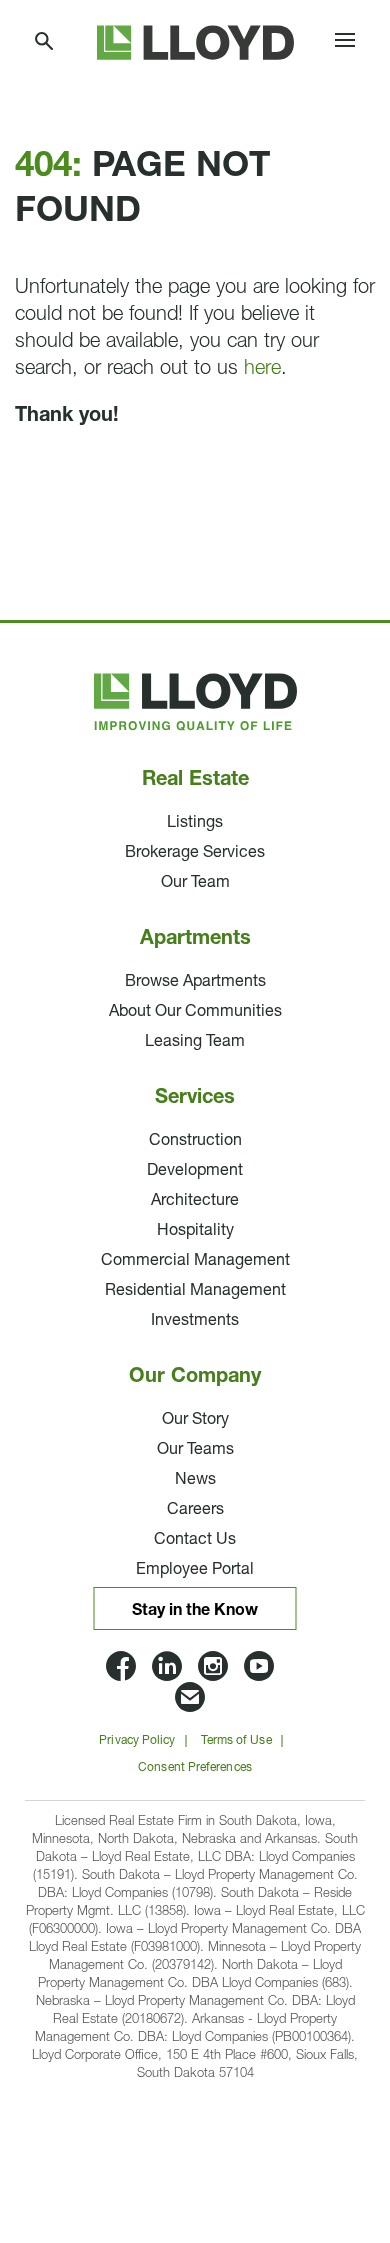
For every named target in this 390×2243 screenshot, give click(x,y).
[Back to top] (320, 2103)
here (262, 369)
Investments (195, 1321)
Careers (195, 1510)
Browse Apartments (195, 982)
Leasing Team (195, 1042)
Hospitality (195, 1231)
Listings (195, 823)
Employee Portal (195, 1570)
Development (195, 1171)
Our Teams (195, 1450)
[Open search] (45, 42)
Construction (195, 1141)
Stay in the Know (195, 1611)
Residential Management (195, 1291)
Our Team (195, 883)
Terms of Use (236, 1741)
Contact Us (195, 1540)
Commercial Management (195, 1261)
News (195, 1480)
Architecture (195, 1201)
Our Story (195, 1420)
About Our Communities (195, 1012)
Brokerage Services (195, 853)
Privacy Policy (137, 1741)
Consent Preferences (195, 1768)
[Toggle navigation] (345, 43)
